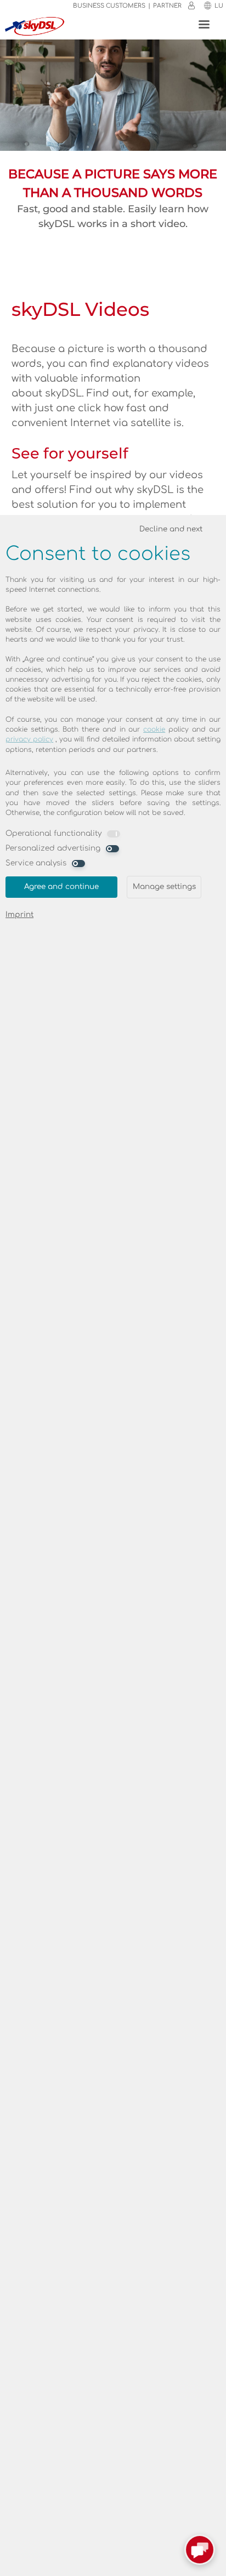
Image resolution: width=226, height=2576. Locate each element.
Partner (167, 6)
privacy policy (29, 739)
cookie (154, 729)
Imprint (19, 915)
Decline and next (171, 529)
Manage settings (164, 887)
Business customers (109, 6)
